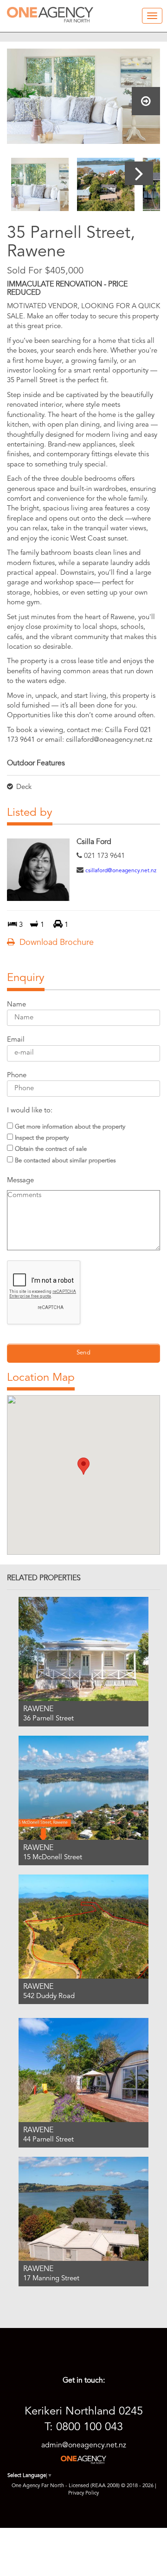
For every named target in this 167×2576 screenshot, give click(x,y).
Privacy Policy (83, 2493)
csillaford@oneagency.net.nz (121, 871)
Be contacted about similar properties (65, 1161)
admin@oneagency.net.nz (84, 2446)
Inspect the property (42, 1138)
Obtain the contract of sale (51, 1149)
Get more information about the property (70, 1127)
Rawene (38, 1709)
